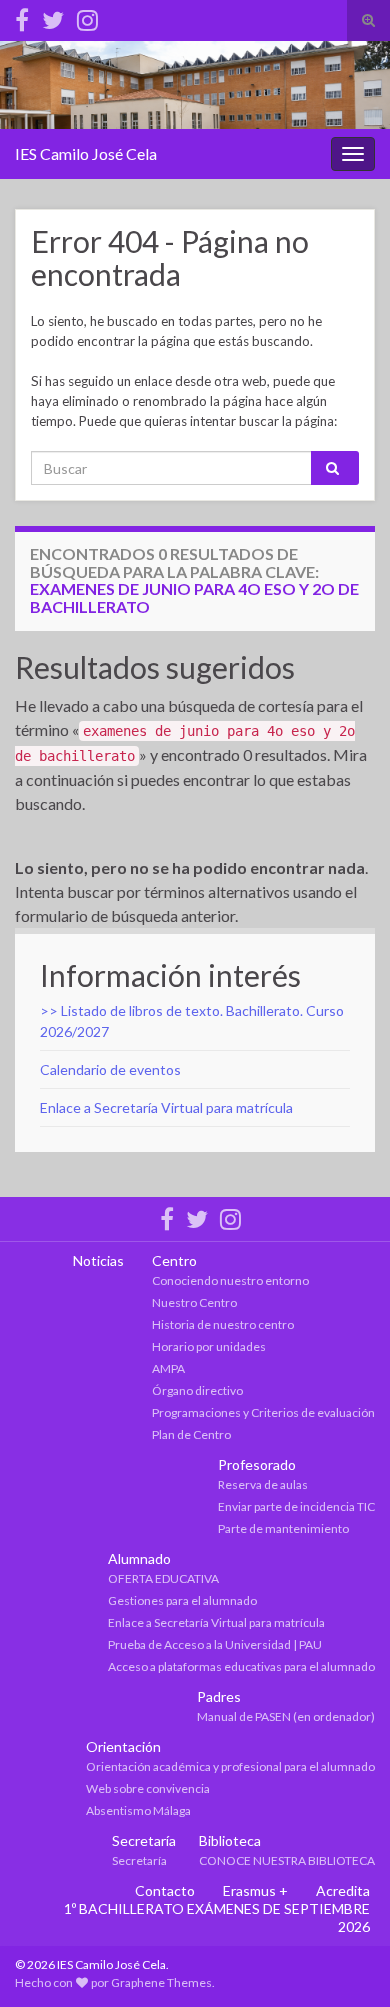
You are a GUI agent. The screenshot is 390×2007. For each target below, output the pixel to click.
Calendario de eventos (110, 1069)
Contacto (165, 1890)
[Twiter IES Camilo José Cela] (53, 16)
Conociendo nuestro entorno (230, 1280)
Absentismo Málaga (138, 1810)
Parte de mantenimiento (283, 1528)
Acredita (343, 1890)
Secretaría (144, 1840)
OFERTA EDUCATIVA (163, 1578)
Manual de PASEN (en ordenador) (286, 1716)
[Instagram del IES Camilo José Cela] (87, 16)
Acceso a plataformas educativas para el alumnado (241, 1666)
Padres (219, 1696)
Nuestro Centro (194, 1302)
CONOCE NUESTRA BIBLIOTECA (287, 1860)
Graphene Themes (161, 1982)
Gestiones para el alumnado (182, 1600)
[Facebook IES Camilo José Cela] (22, 16)
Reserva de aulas (263, 1484)
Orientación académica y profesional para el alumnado (230, 1766)
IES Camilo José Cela (86, 153)
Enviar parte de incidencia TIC (296, 1506)
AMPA (168, 1368)
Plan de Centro (191, 1434)
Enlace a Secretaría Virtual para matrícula (166, 1107)
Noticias (98, 1260)
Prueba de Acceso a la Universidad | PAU (215, 1644)
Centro (174, 1260)
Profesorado (257, 1464)
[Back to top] (345, 1962)
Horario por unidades (209, 1346)
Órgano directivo (197, 1390)
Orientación (123, 1746)
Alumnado (139, 1558)
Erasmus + (255, 1890)
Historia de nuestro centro (223, 1324)
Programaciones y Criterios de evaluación (263, 1412)
